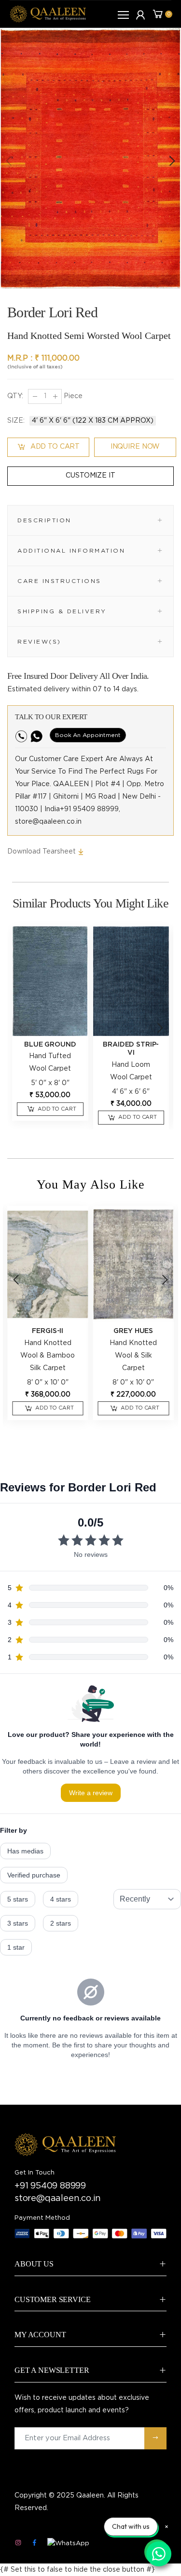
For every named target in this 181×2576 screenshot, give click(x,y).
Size (16, 421)
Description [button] (44, 520)
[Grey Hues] (134, 1264)
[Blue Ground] (50, 981)
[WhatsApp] (68, 2544)
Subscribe (155, 2438)
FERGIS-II (48, 1331)
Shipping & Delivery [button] (62, 611)
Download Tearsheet (42, 852)
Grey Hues (133, 1331)
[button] (171, 161)
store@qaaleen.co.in (58, 2199)
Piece (72, 396)
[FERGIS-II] (48, 1264)
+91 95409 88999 (50, 2186)
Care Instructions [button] (59, 581)
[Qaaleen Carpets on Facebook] (34, 2543)
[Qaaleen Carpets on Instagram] (18, 2543)
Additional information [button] (71, 551)
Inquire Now (135, 447)
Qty (15, 396)
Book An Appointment (88, 735)
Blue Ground (50, 1045)
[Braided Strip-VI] (131, 981)
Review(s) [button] (39, 642)
